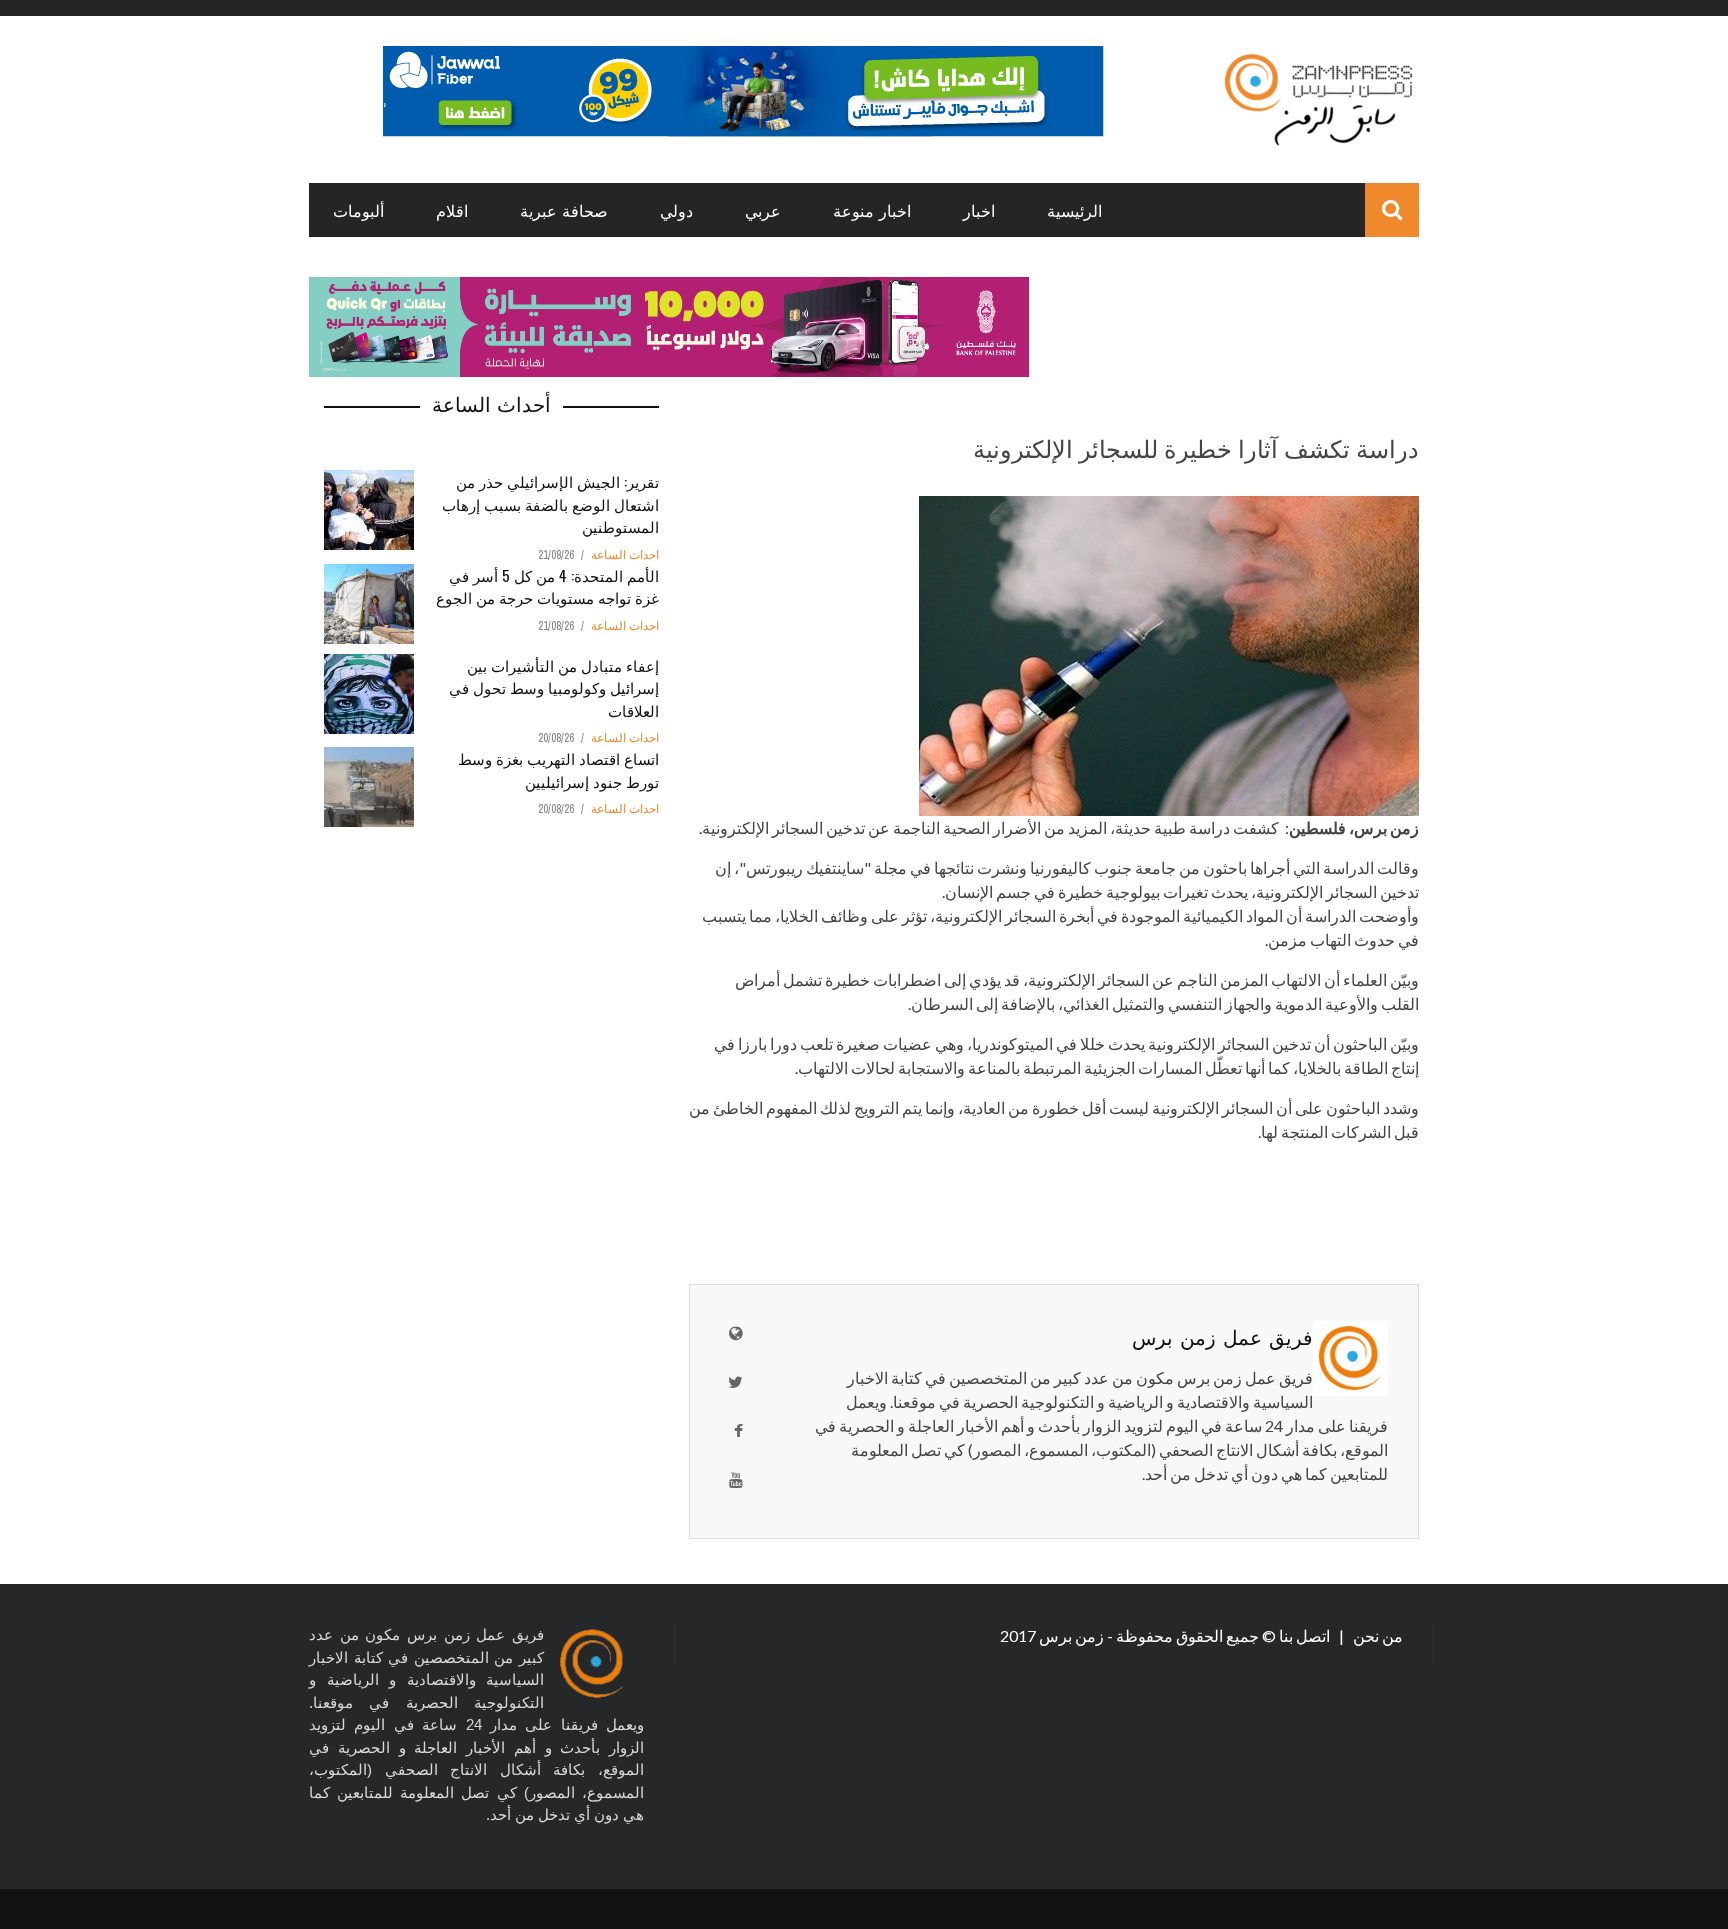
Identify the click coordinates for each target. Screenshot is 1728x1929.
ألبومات (358, 210)
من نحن (1376, 1635)
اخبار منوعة (872, 210)
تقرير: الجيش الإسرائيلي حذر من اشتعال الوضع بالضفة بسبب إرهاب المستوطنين (550, 503)
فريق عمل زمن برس (1222, 1336)
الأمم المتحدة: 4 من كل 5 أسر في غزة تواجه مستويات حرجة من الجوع (547, 586)
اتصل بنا (1306, 1635)
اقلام (452, 210)
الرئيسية (1074, 210)
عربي (763, 210)
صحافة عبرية (564, 210)
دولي (676, 210)
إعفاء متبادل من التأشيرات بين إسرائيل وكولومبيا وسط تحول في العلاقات (554, 687)
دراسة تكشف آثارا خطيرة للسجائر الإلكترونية (1196, 447)
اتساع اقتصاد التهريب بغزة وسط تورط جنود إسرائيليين (558, 769)
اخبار (979, 210)
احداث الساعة (625, 555)
